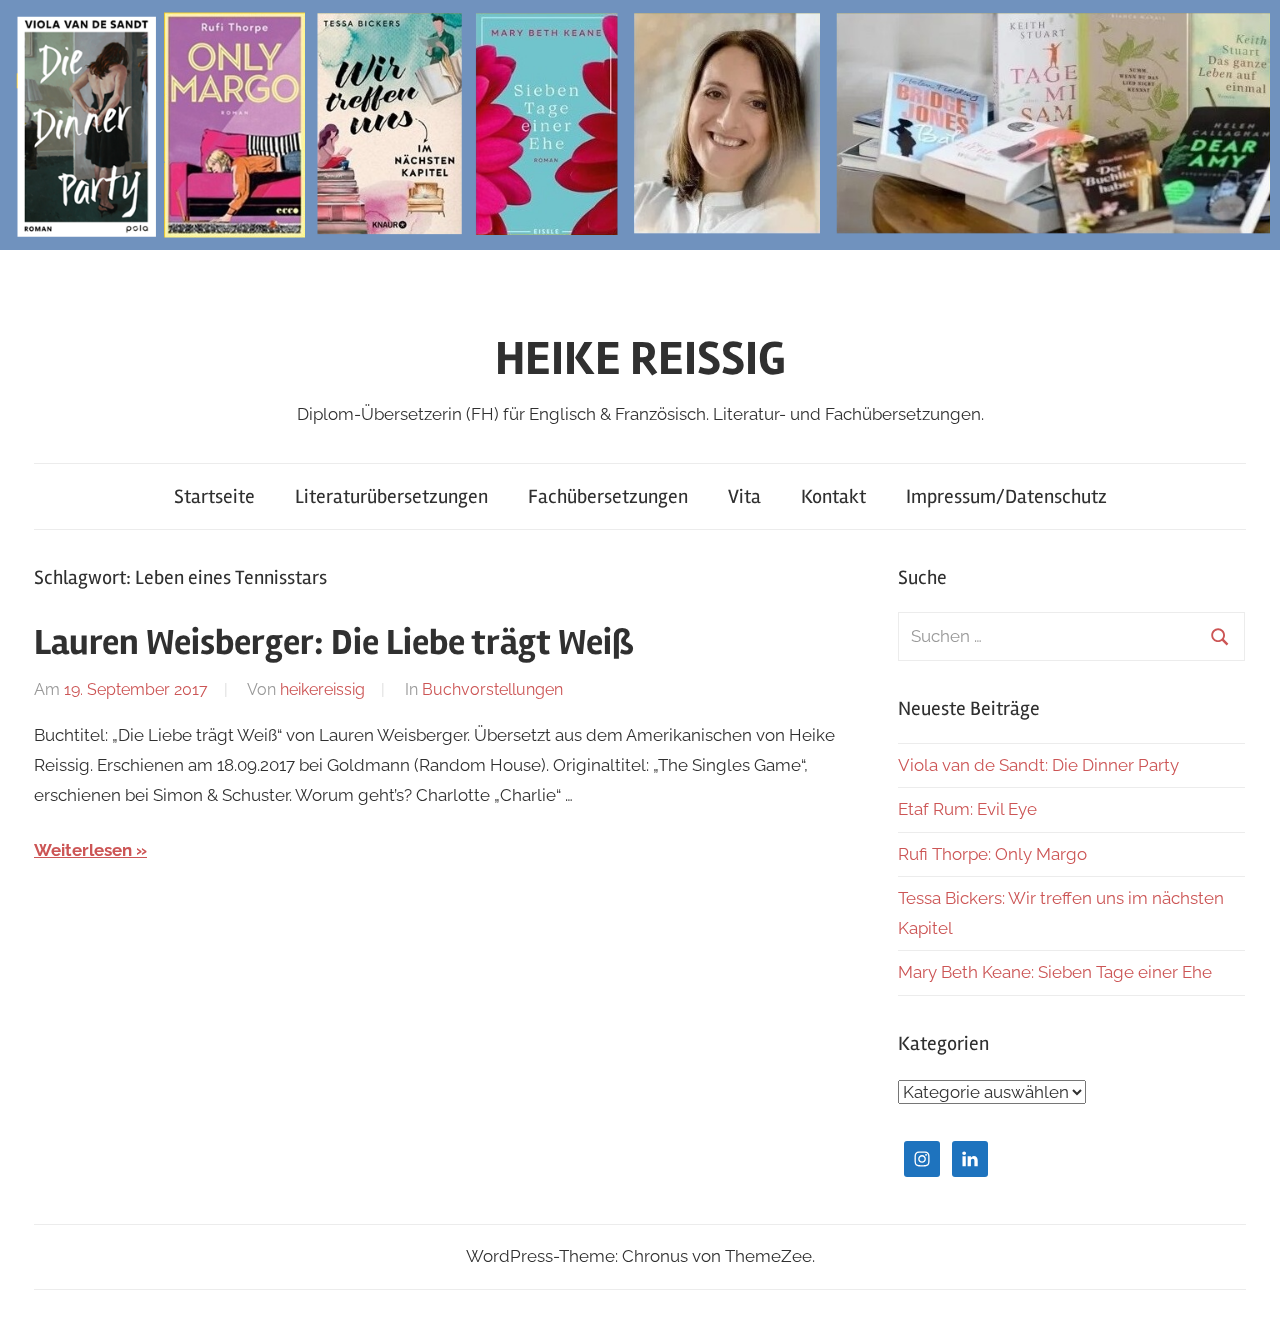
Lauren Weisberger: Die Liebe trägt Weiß (334, 643)
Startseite (214, 496)
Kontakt (833, 496)
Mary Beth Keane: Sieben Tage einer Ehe (1055, 972)
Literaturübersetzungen (391, 496)
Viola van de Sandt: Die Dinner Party (1038, 765)
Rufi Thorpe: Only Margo (992, 854)
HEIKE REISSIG (640, 358)
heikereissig (322, 689)
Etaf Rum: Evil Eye (967, 809)
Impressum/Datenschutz (1006, 496)
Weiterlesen (83, 850)
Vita (744, 496)
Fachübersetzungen (608, 496)
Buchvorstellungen (492, 689)
